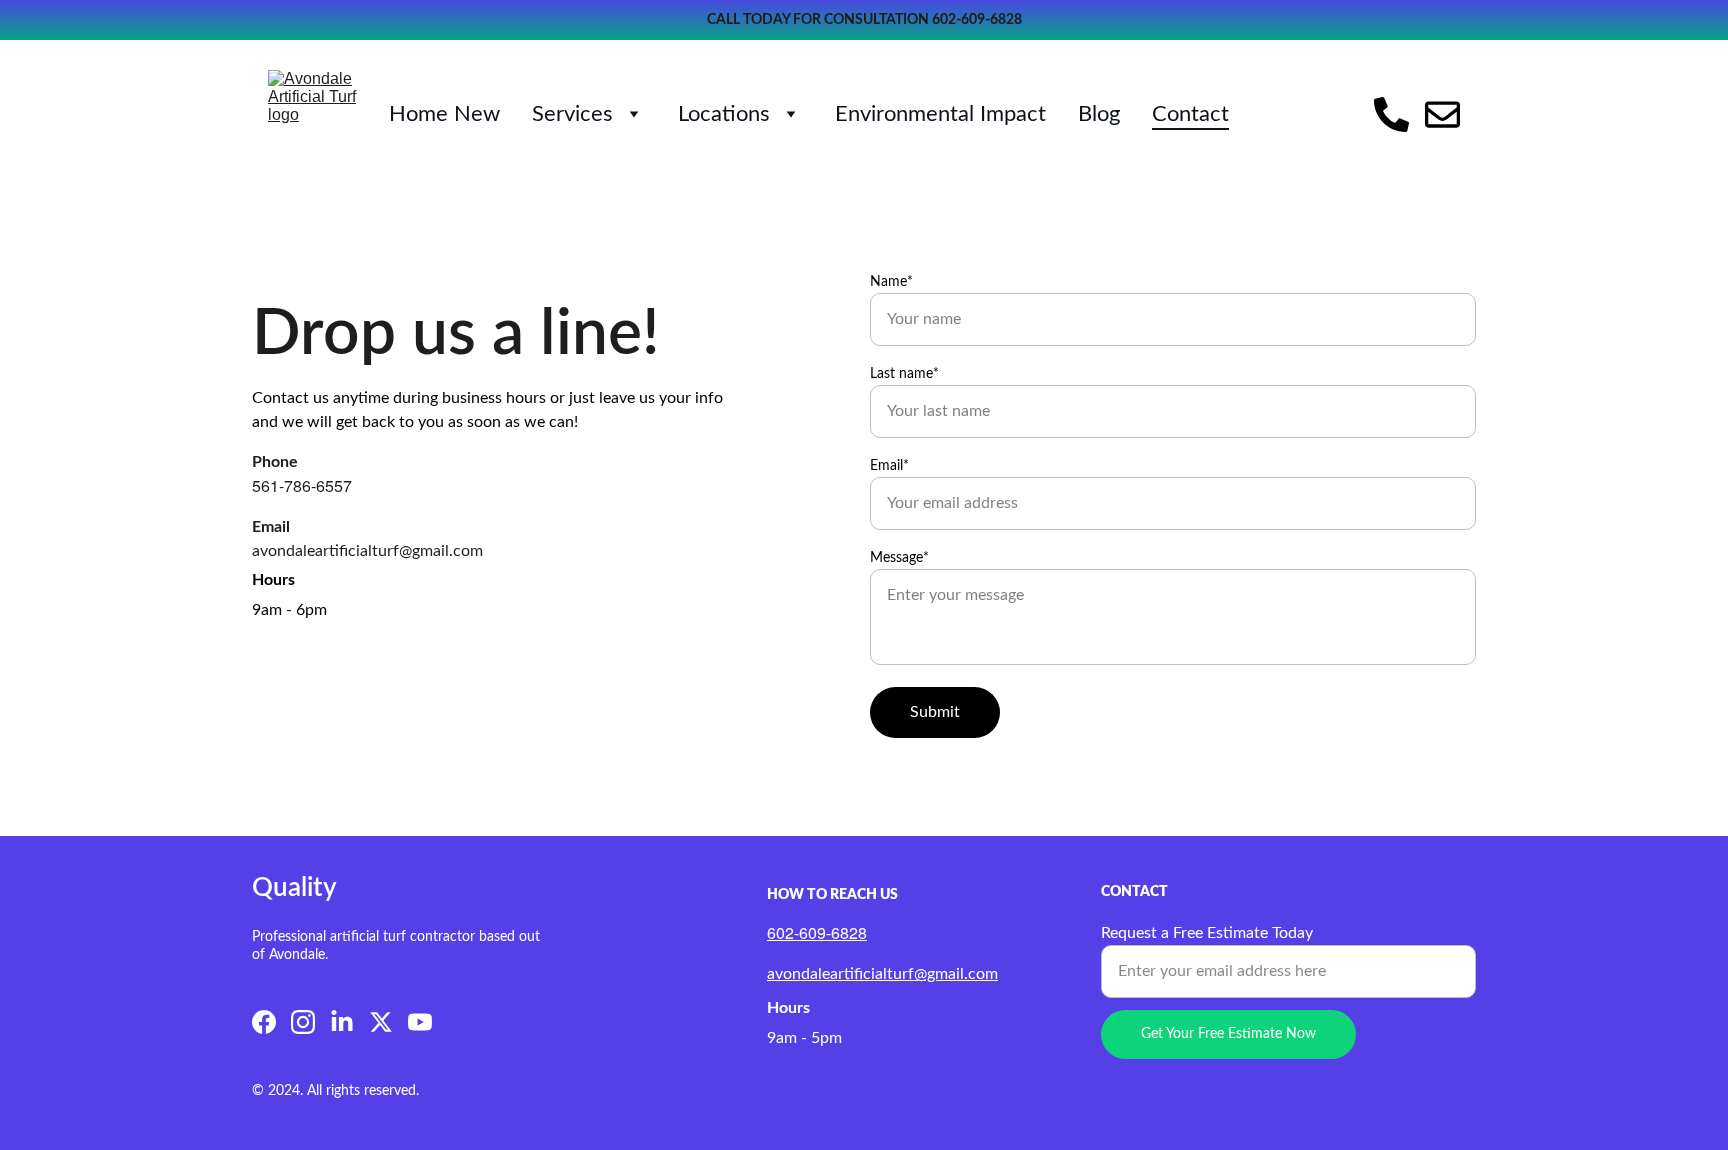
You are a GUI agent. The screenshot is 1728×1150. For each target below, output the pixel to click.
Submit (935, 712)
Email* (889, 466)
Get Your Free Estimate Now (1228, 1034)
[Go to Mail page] (1442, 114)
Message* (899, 558)
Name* (891, 282)
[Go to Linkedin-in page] (342, 1022)
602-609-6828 (977, 20)
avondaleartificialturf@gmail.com (882, 974)
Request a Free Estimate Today (1207, 933)
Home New (444, 114)
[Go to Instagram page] (303, 1022)
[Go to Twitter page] (381, 1022)
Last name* (904, 374)
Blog (1099, 114)
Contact (1190, 114)
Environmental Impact (940, 114)
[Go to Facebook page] (264, 1022)
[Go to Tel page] (1399, 114)
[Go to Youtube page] (420, 1022)
